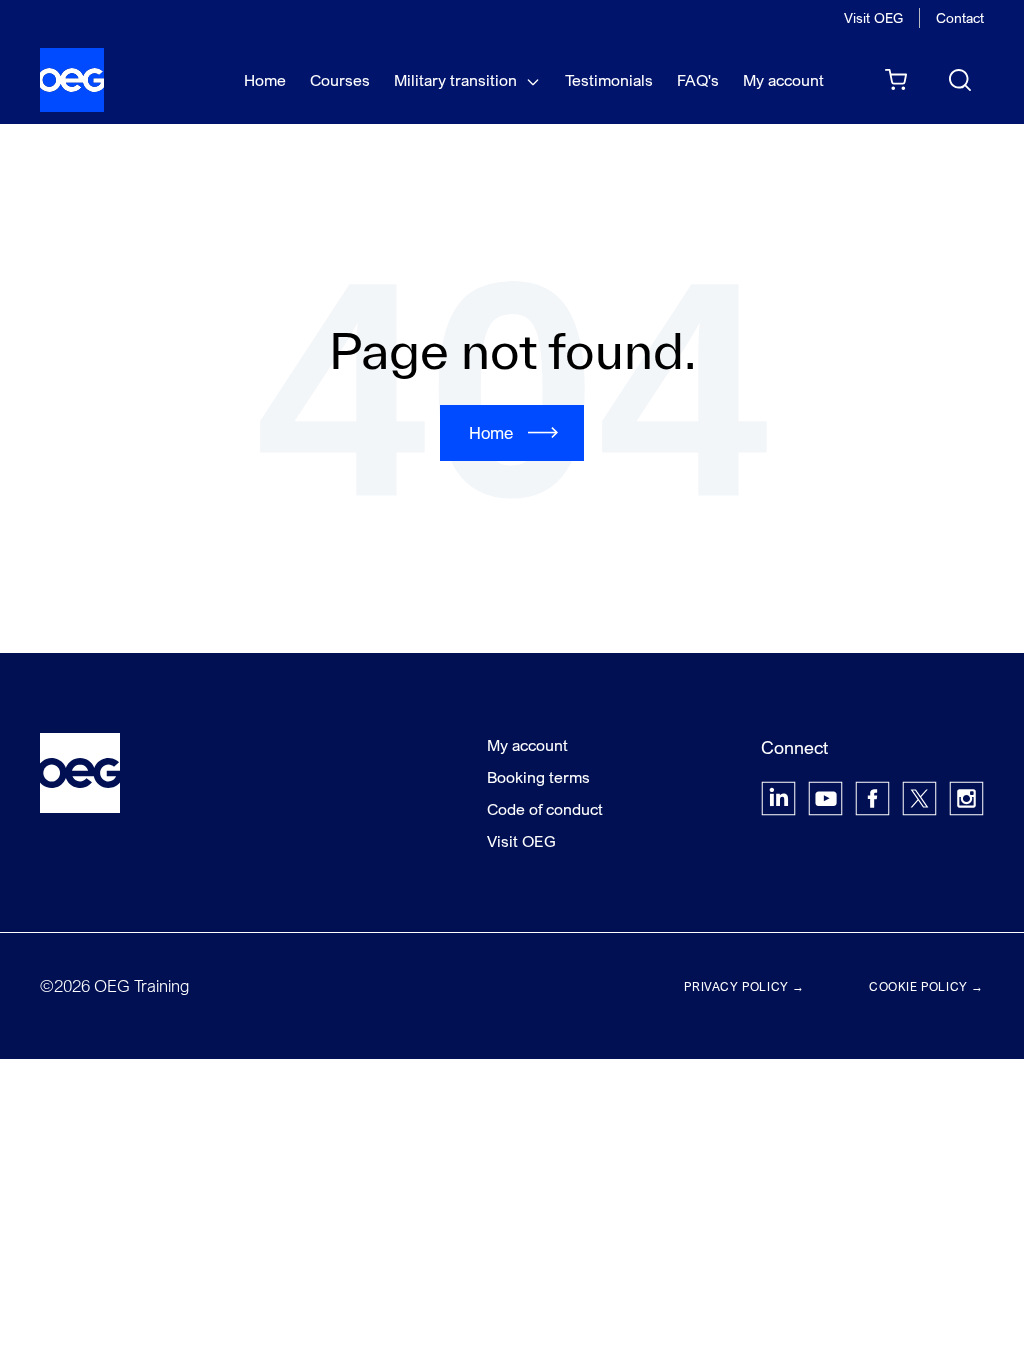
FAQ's (698, 80)
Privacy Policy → (744, 986)
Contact (960, 17)
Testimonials (609, 80)
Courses (340, 80)
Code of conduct (545, 809)
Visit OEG (873, 17)
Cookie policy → (926, 986)
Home (265, 80)
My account (783, 80)
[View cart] (896, 80)
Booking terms (538, 777)
